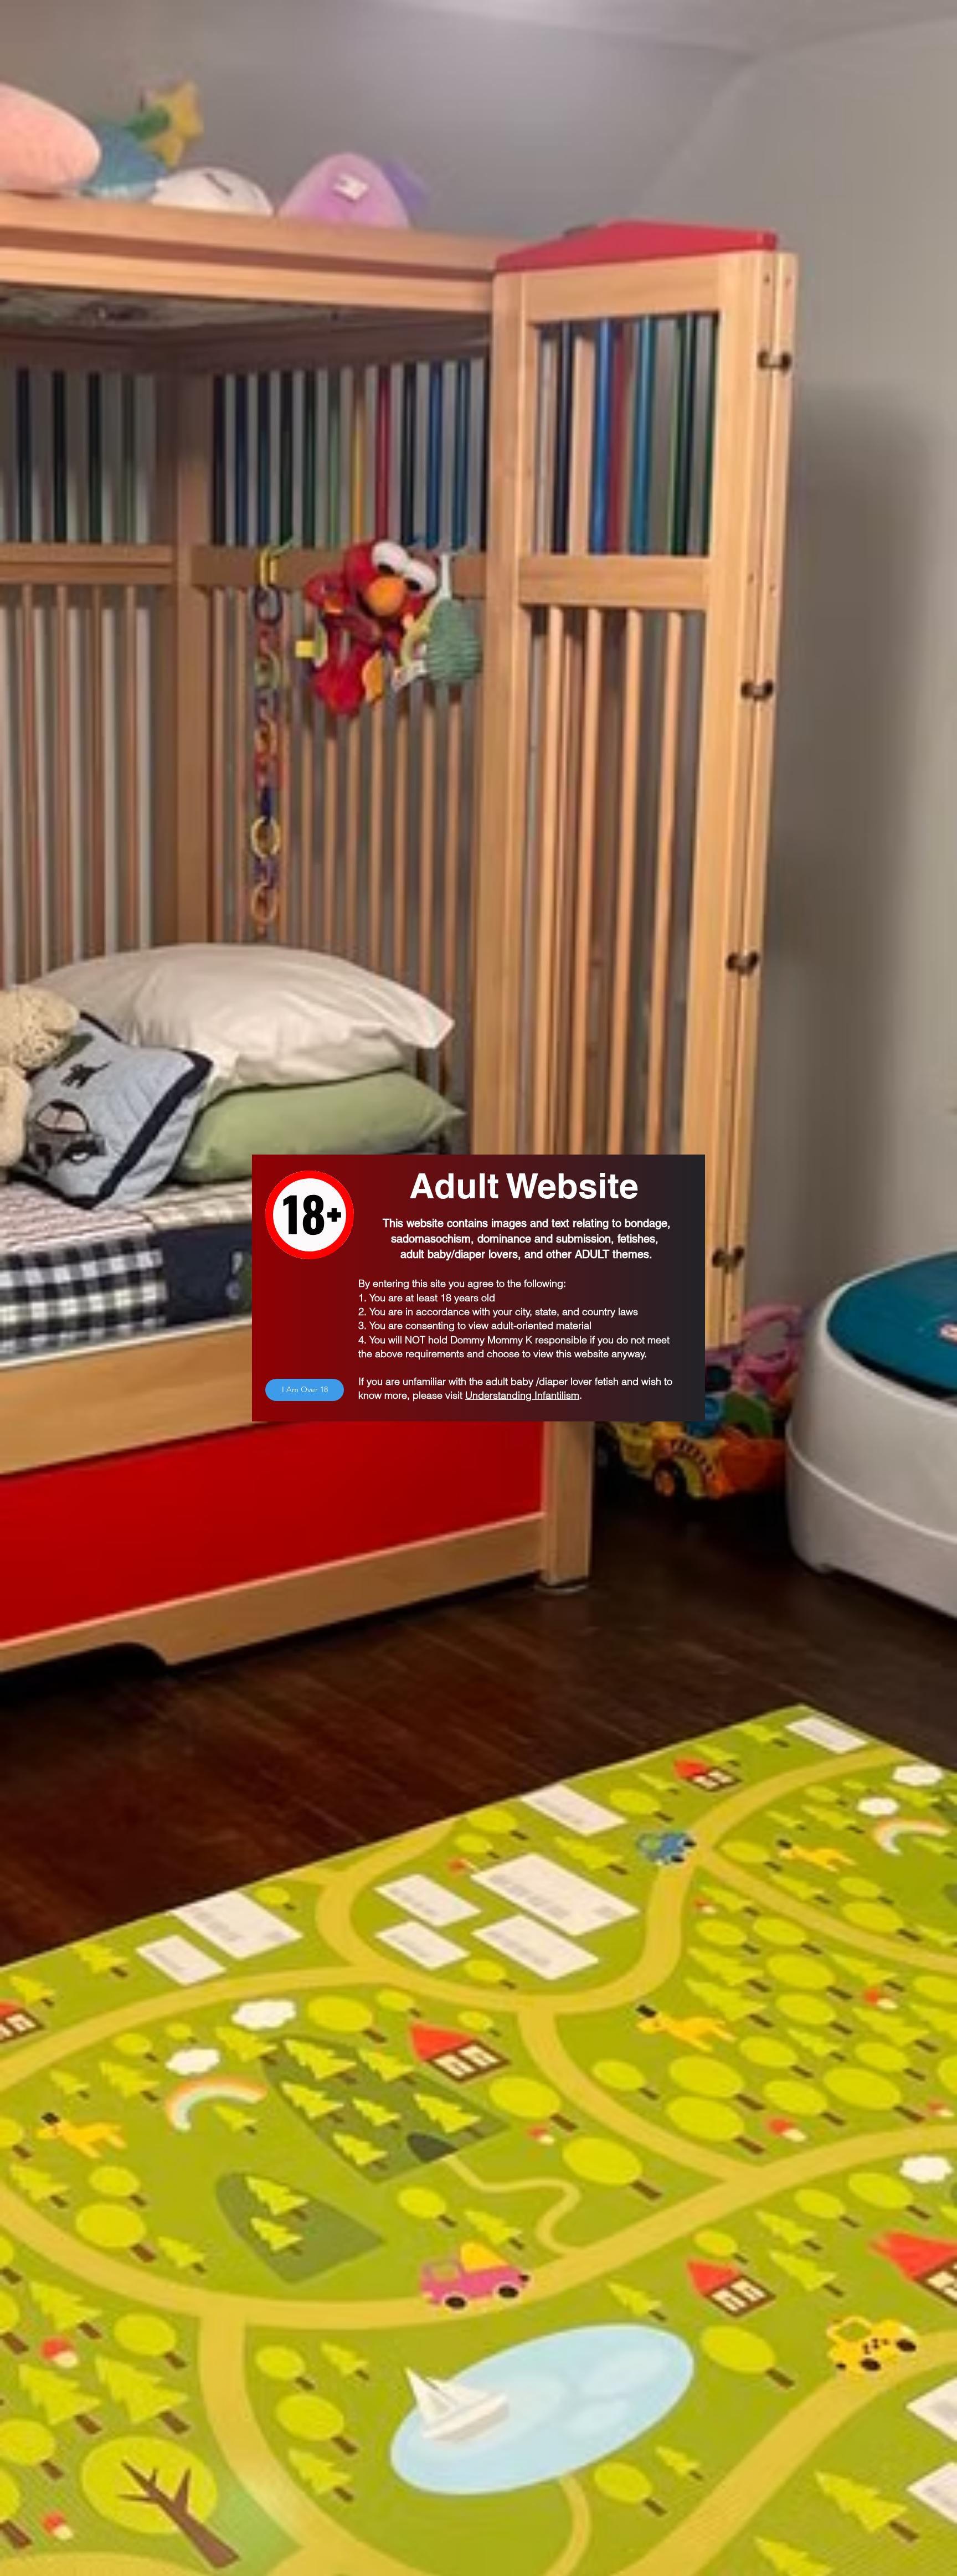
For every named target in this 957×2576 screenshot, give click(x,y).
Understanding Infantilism (522, 1395)
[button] (305, 1390)
